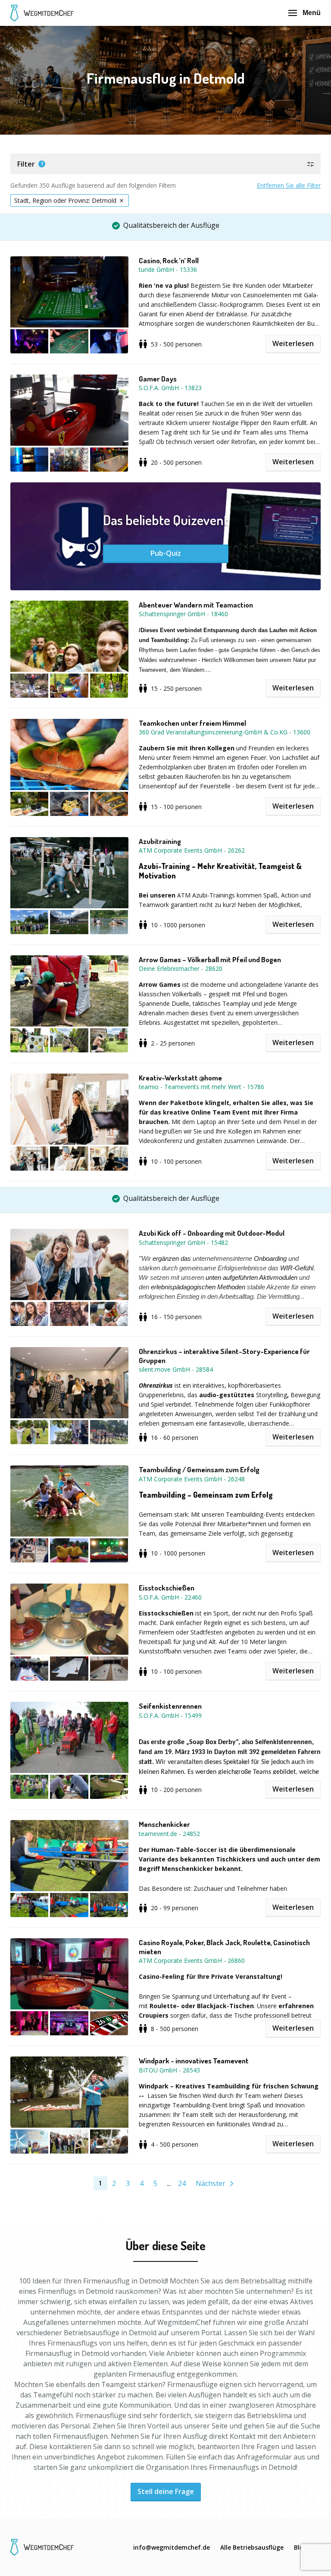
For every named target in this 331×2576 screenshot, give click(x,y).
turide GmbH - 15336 (168, 269)
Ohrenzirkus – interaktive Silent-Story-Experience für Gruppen (224, 1356)
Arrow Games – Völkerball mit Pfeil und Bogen (210, 960)
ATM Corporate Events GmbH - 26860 (192, 1960)
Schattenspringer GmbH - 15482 (183, 1242)
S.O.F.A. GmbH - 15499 (170, 1715)
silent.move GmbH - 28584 (176, 1369)
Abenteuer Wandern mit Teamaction (196, 605)
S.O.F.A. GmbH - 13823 (170, 388)
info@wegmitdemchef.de (172, 2547)
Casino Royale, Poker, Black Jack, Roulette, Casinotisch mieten (224, 1947)
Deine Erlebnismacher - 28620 (181, 968)
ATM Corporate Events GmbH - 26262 (192, 850)
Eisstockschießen (167, 1588)
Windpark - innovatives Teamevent (194, 2061)
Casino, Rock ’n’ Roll (169, 261)
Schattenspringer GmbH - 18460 (183, 614)
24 (182, 2183)
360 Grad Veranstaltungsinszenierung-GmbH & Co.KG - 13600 (225, 732)
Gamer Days (158, 379)
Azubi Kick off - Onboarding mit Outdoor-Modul (212, 1233)
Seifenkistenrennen (170, 1706)
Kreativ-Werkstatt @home (180, 1078)
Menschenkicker (164, 1824)
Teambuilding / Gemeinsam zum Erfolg (199, 1470)
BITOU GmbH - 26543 (169, 2070)
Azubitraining (160, 841)
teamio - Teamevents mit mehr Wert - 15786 (201, 1087)
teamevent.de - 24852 (169, 1834)
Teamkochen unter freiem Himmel (192, 723)
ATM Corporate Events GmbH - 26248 (192, 1479)
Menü (312, 13)
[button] (165, 164)
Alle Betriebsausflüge (252, 2547)
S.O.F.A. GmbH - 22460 (170, 1597)
